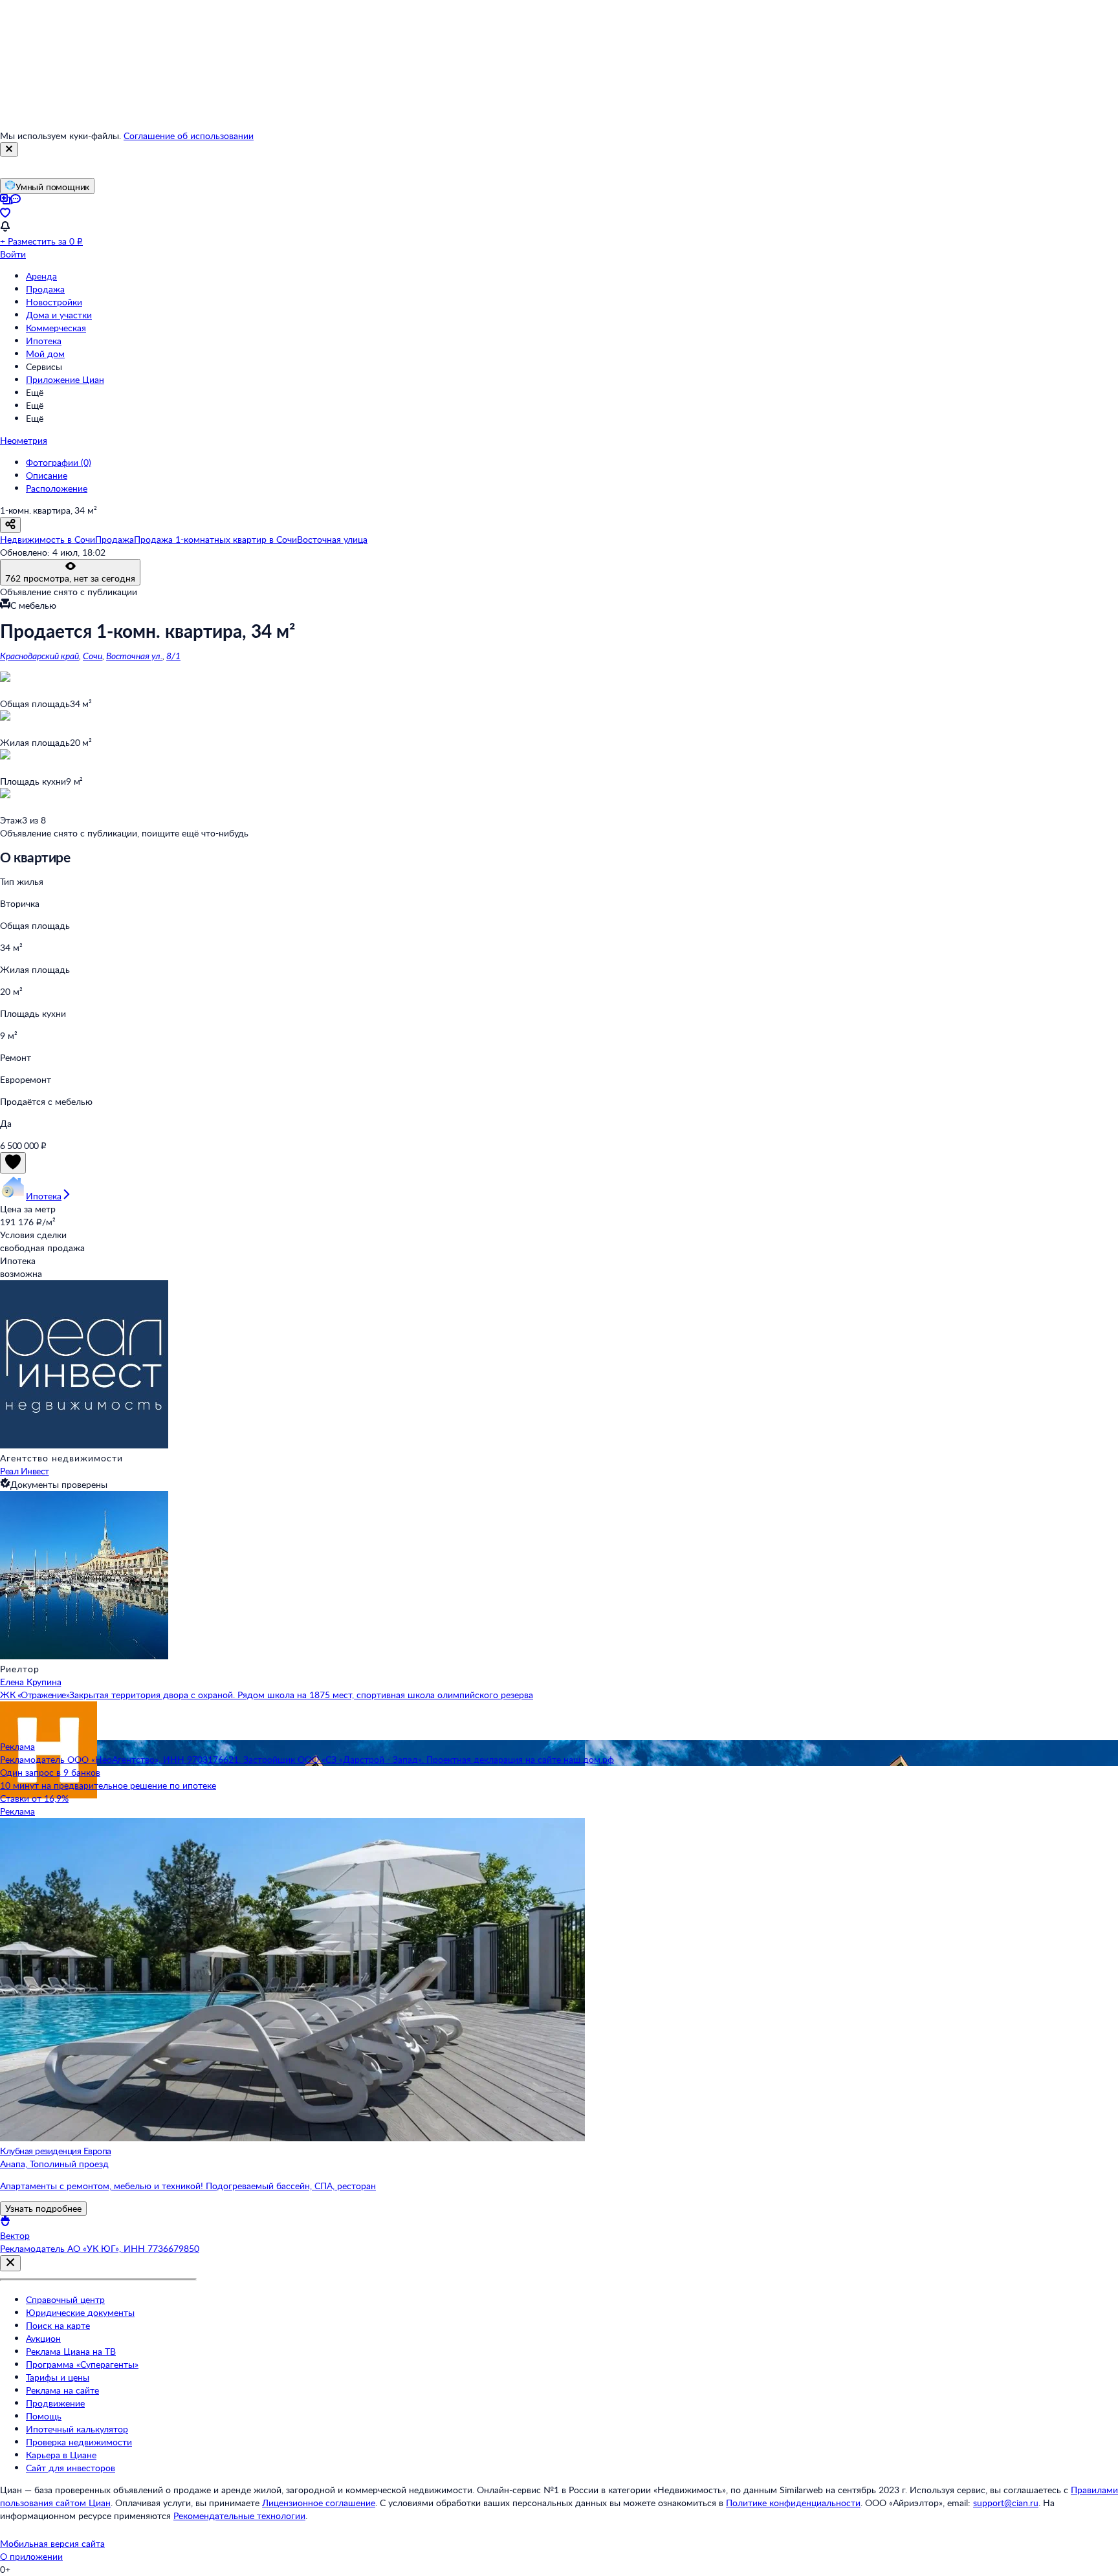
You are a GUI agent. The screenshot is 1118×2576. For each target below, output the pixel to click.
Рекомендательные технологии (239, 2516)
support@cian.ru (1006, 2503)
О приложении (31, 2556)
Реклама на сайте (62, 2390)
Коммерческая (56, 328)
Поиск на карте (58, 2325)
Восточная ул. (134, 656)
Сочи (93, 656)
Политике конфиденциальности (793, 2503)
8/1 (173, 656)
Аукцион (43, 2338)
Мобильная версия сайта (52, 2543)
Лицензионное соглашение (319, 2503)
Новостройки (54, 302)
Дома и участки (59, 315)
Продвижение (55, 2403)
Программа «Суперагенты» (82, 2364)
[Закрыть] (9, 149)
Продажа (45, 289)
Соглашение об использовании (189, 136)
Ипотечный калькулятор (77, 2429)
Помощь (44, 2416)
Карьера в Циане (61, 2455)
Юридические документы (80, 2312)
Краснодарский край (39, 656)
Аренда (41, 276)
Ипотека (44, 341)
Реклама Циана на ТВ (71, 2351)
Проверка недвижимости (79, 2442)
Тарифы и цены (58, 2377)
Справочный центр (65, 2299)
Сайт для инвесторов (71, 2468)
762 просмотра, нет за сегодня (70, 578)
